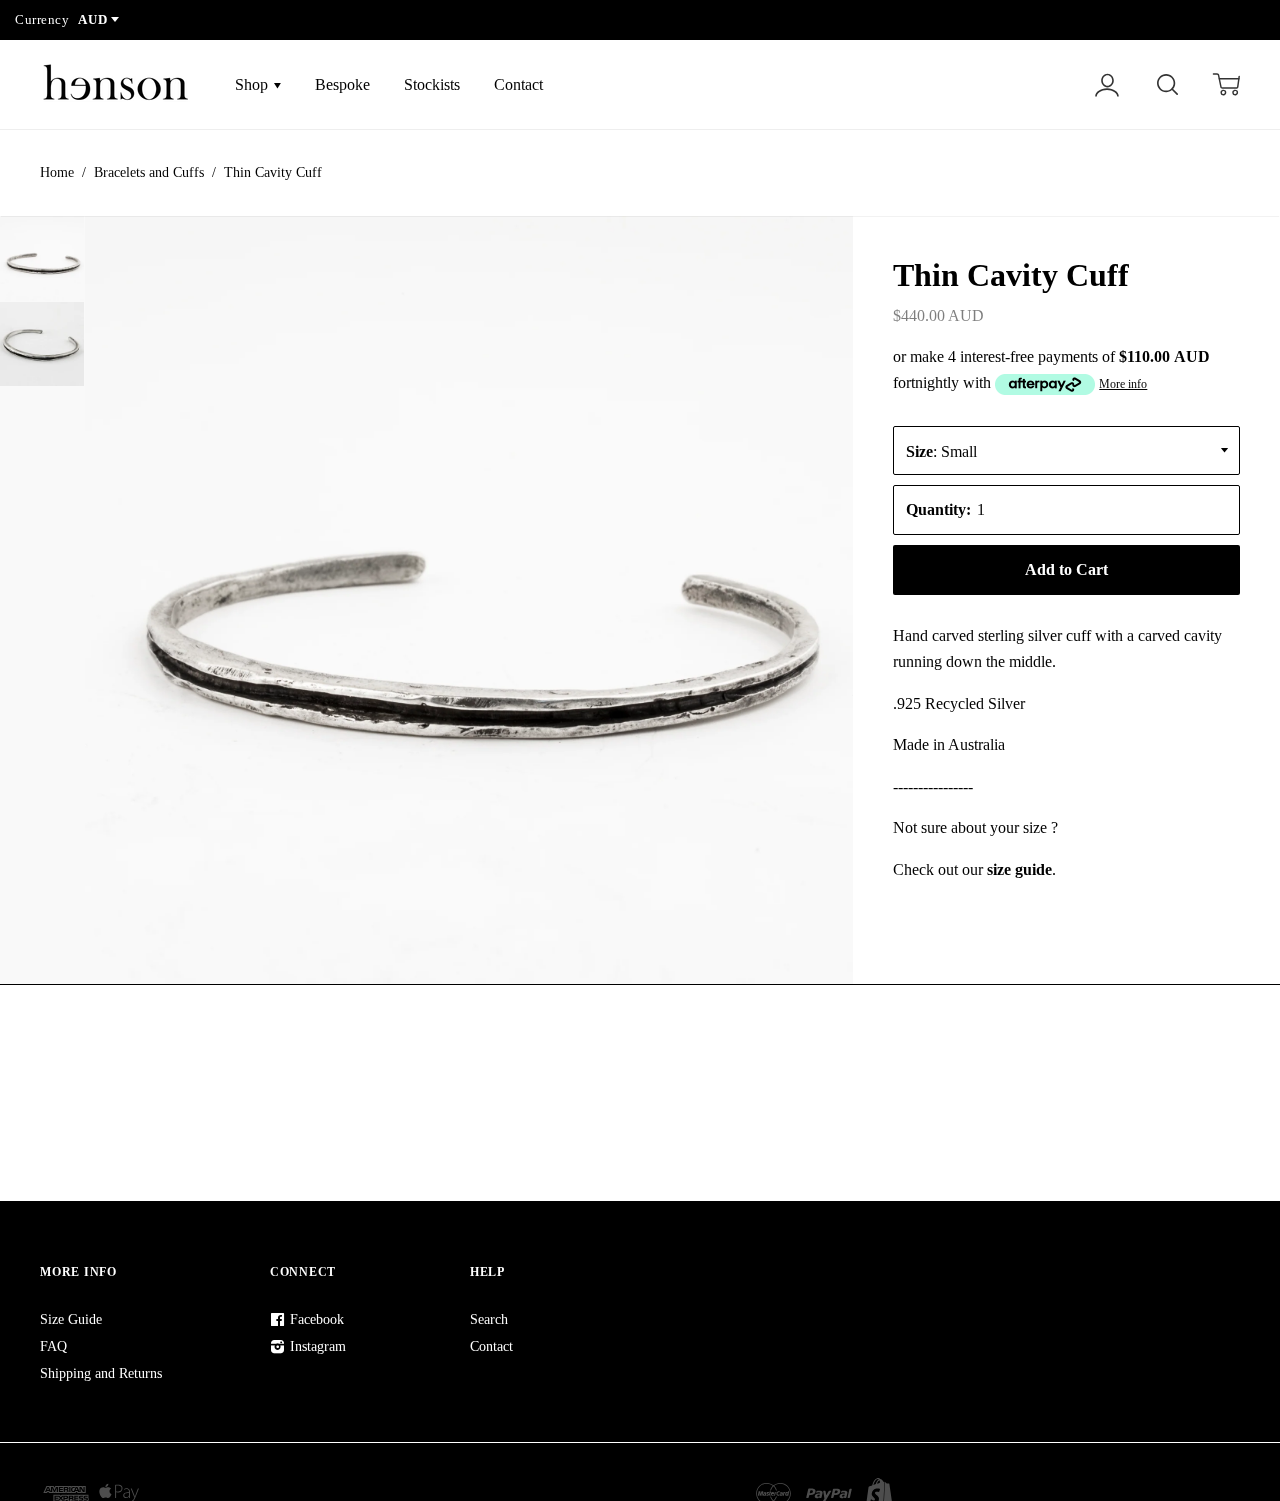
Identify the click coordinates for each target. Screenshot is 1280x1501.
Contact (518, 84)
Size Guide (71, 1319)
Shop (253, 84)
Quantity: (938, 509)
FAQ (53, 1346)
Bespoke (342, 84)
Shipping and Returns (101, 1373)
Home (57, 172)
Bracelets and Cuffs (149, 172)
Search (489, 1319)
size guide (1019, 869)
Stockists (432, 84)
